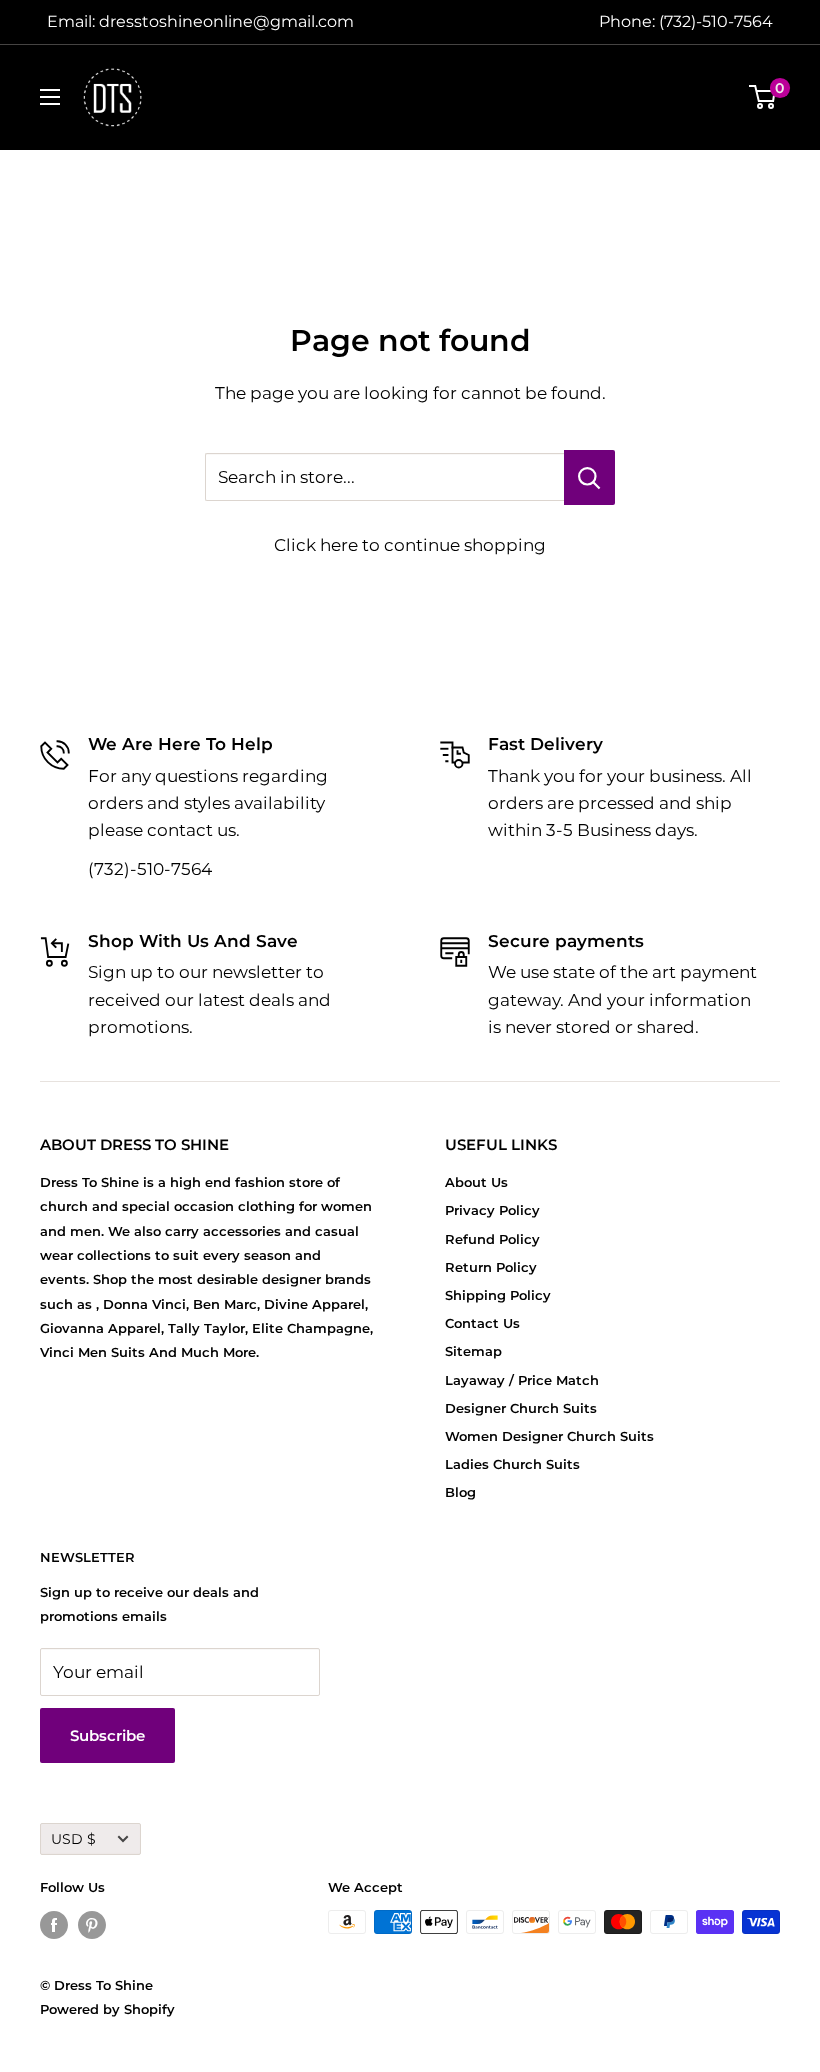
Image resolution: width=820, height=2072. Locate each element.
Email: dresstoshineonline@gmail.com (200, 21)
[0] (763, 97)
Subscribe (107, 1735)
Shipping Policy (498, 1295)
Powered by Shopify (107, 2009)
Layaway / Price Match (522, 1380)
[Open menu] (50, 97)
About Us (476, 1182)
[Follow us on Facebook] (54, 1924)
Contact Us (482, 1323)
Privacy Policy (492, 1210)
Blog (460, 1492)
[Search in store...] (589, 477)
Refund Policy (492, 1239)
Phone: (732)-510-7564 (686, 21)
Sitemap (473, 1351)
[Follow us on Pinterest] (92, 1924)
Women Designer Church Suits (549, 1436)
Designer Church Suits (521, 1408)
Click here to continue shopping (410, 545)
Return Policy (491, 1267)
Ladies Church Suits (512, 1464)
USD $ (73, 1839)
